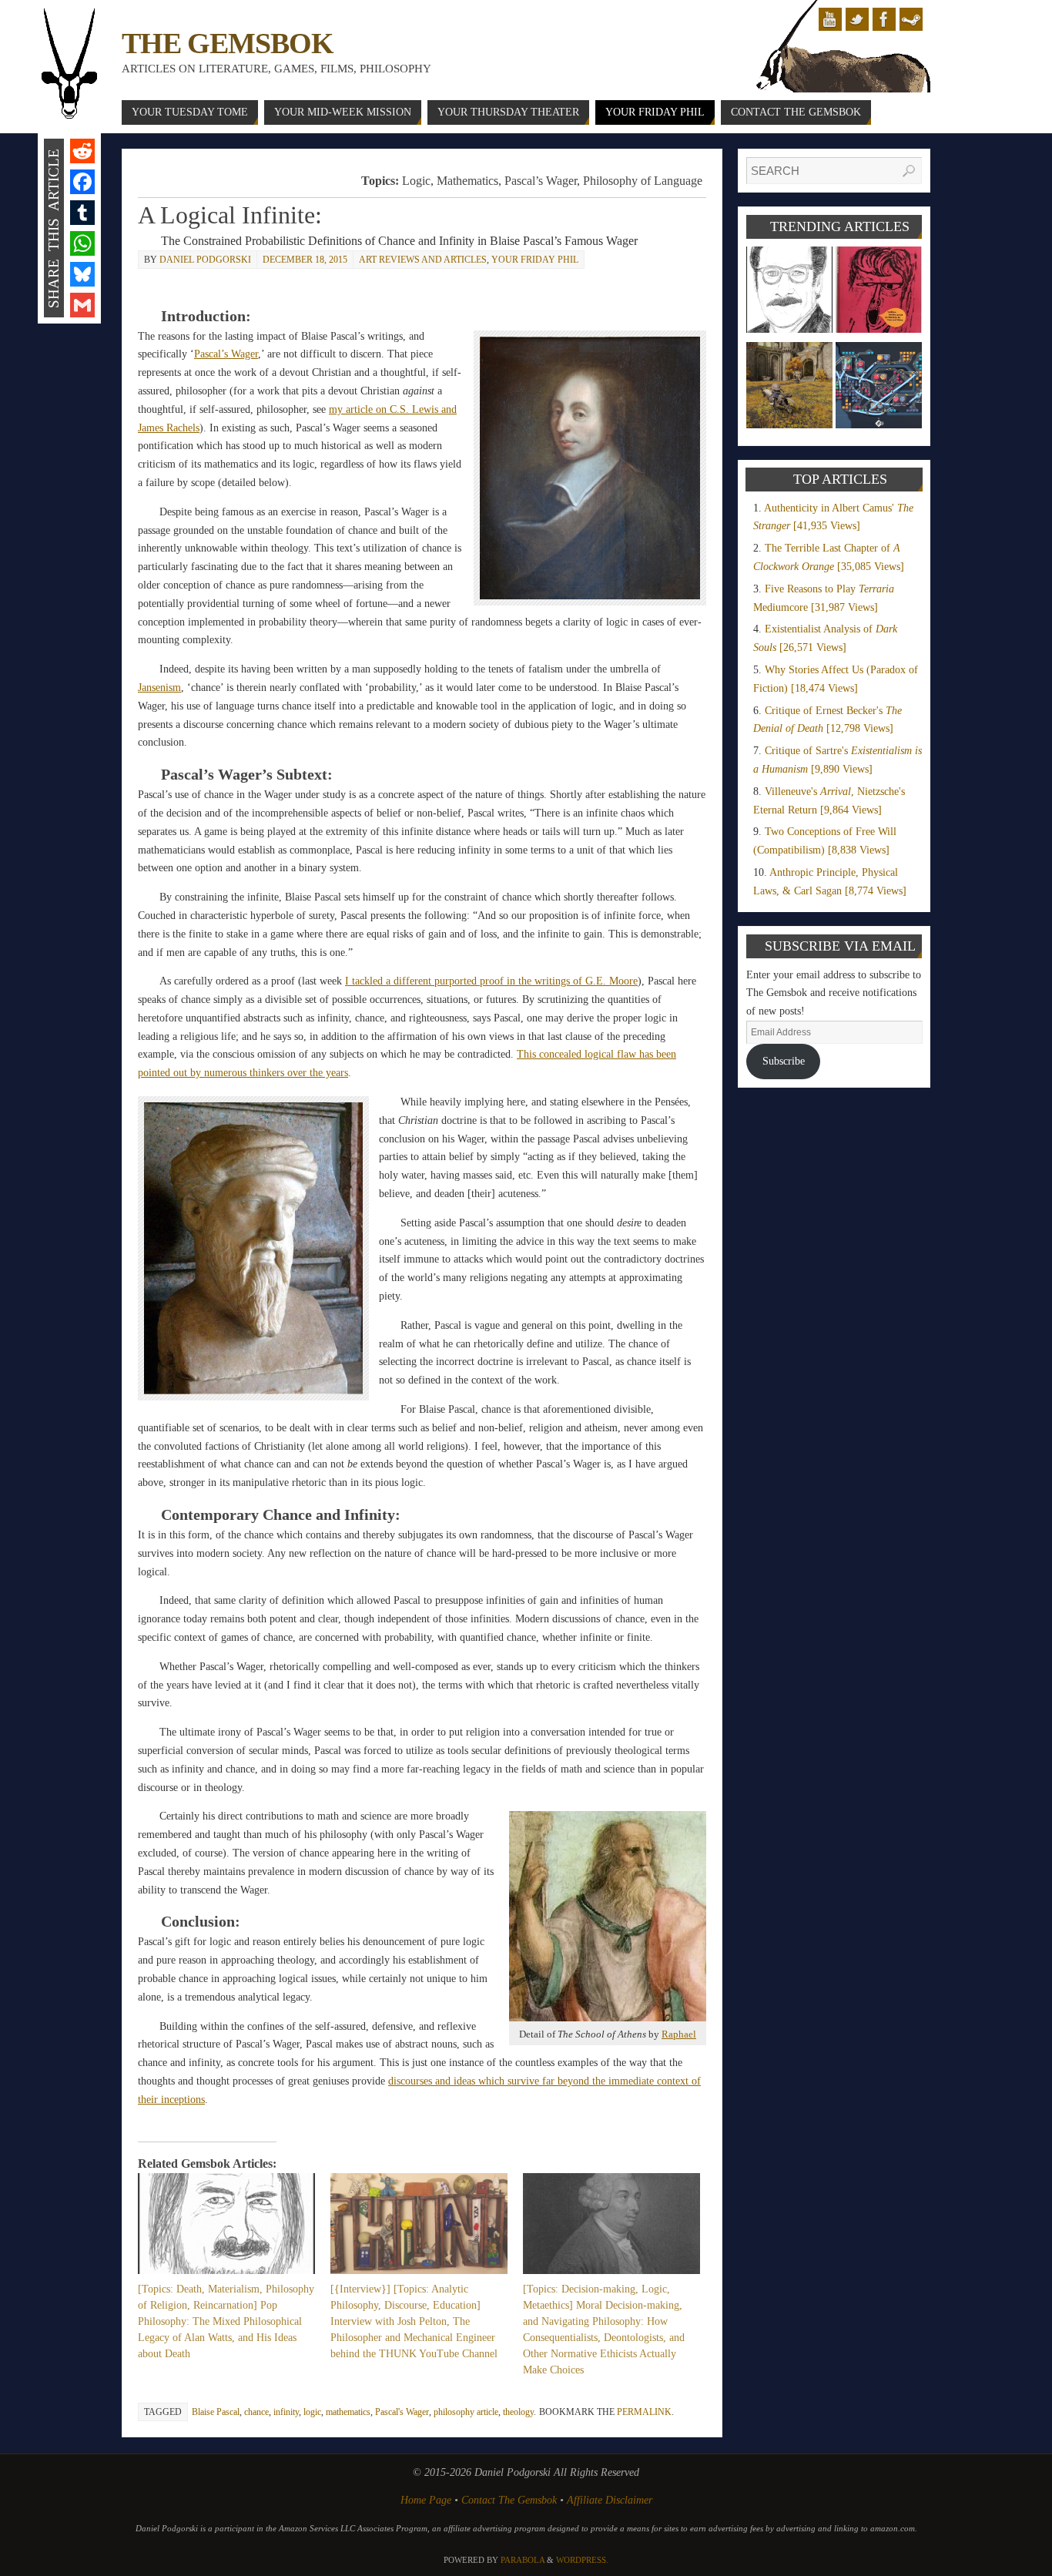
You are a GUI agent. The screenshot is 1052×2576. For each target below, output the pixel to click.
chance (256, 2412)
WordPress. (582, 2560)
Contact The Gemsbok (509, 2500)
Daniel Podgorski (205, 260)
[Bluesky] (82, 274)
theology (518, 2412)
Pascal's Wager (402, 2412)
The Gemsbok (227, 43)
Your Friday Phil (535, 260)
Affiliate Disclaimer (610, 2500)
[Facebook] (82, 182)
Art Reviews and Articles (423, 260)
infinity (286, 2412)
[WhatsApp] (82, 243)
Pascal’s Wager (226, 354)
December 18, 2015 (305, 260)
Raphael (679, 2034)
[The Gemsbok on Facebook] (884, 19)
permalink (644, 2412)
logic (312, 2412)
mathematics (348, 2412)
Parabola (523, 2560)
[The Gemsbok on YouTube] (830, 19)
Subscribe (784, 1061)
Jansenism (159, 688)
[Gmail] (82, 305)
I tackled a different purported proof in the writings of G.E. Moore (491, 981)
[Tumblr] (82, 213)
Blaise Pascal (216, 2412)
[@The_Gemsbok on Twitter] (857, 19)
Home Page (426, 2500)
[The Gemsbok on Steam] (911, 19)
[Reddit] (82, 151)
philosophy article (466, 2412)
